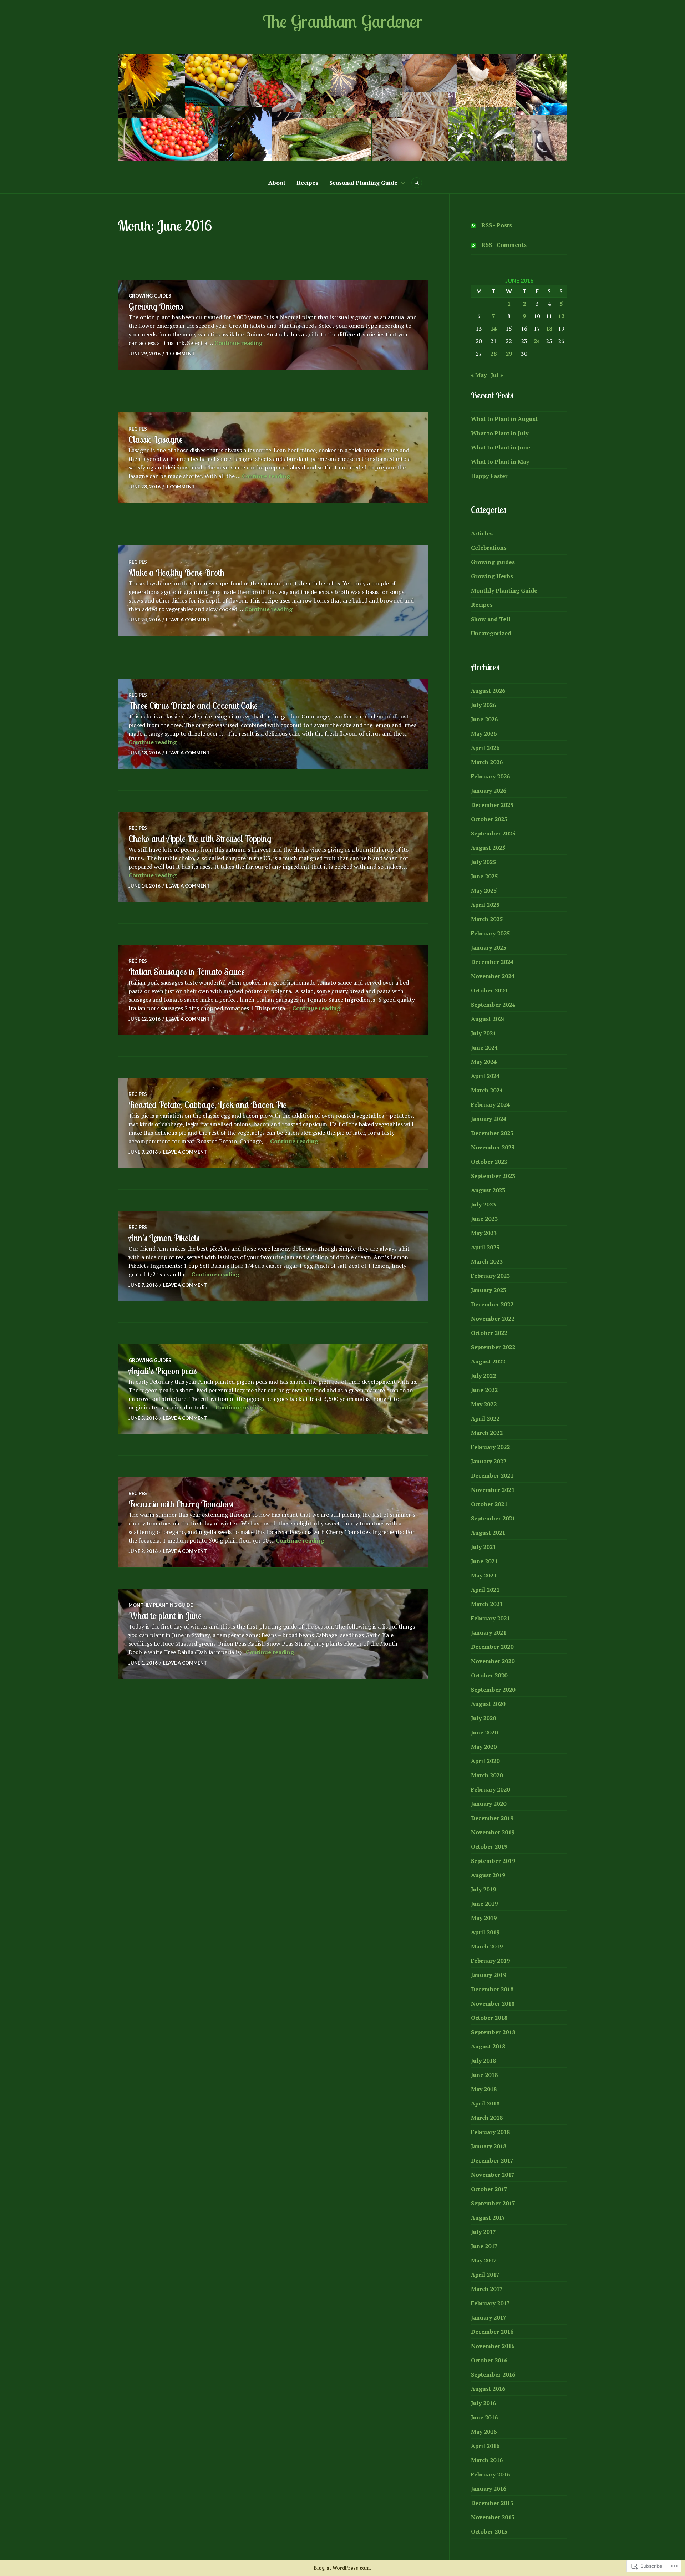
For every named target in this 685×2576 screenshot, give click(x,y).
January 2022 (489, 1461)
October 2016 (489, 2360)
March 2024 (487, 1090)
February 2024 (490, 1104)
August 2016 (488, 2389)
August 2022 (488, 1361)
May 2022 (484, 1404)
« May (479, 375)
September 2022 (493, 1347)
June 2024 (484, 1047)
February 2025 (490, 933)
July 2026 (483, 705)
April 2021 (485, 1590)
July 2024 (483, 1033)
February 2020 (490, 1789)
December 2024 (492, 962)
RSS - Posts (497, 225)
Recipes (307, 183)
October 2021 (489, 1504)
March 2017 (487, 2289)
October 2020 (489, 1675)
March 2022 (487, 1433)
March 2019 (487, 1946)
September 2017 (493, 2203)
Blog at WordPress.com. (342, 2568)
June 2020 (484, 1732)
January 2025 (489, 947)
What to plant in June (165, 1615)
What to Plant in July (500, 433)
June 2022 (484, 1390)
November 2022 (493, 1319)
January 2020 (489, 1804)
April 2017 (485, 2275)
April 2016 (485, 2446)
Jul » (497, 375)
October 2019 (489, 1846)
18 (549, 329)
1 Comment (180, 354)
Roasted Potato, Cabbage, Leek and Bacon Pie (207, 1105)
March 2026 (487, 762)
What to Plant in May (500, 462)
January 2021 (489, 1632)
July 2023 (483, 1204)
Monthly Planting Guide (161, 1605)
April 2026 (485, 748)
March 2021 (487, 1604)
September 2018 (493, 2032)
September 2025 (493, 833)
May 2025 (484, 890)
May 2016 (484, 2432)
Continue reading (239, 343)
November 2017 (493, 2175)
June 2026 (484, 719)
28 (493, 354)
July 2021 (483, 1547)
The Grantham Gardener (342, 21)
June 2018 (484, 2075)
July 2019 (483, 1889)
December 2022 (492, 1304)
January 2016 (489, 2489)
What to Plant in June (501, 447)
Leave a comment (188, 620)
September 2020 (493, 1690)
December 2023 (492, 1133)
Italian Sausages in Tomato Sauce (187, 972)
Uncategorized (491, 633)
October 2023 (489, 1162)
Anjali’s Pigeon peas (163, 1371)
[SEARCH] (417, 183)
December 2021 (492, 1475)
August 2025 (488, 848)
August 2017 (488, 2217)
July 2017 (483, 2232)
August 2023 (488, 1190)
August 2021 (488, 1533)
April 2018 (485, 2103)
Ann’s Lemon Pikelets (164, 1238)
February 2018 (490, 2132)
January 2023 (489, 1290)
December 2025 (492, 805)
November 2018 (493, 2003)
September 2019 (493, 1861)
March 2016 (487, 2460)
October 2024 (489, 990)
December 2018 (492, 1989)
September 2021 (493, 1518)
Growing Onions (156, 306)
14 (493, 329)
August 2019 (488, 1875)
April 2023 (485, 1247)
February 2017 (490, 2303)
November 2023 (493, 1147)
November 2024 (493, 976)
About (277, 183)
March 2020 (487, 1775)
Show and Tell (491, 619)
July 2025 (483, 862)
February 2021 (490, 1618)
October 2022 (489, 1333)
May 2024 (484, 1062)
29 (509, 354)
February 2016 (490, 2474)
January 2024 (489, 1119)
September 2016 (493, 2374)
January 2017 (489, 2317)
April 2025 (485, 905)
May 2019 (484, 1918)
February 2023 (490, 1276)
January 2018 (489, 2146)
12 (561, 316)
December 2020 (492, 1647)
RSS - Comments (504, 245)
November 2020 (493, 1661)
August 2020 (488, 1704)
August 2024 (488, 1019)
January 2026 (489, 791)
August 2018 (488, 2046)
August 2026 (488, 691)
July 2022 (483, 1376)
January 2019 (489, 1975)
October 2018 (489, 2018)
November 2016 (493, 2346)
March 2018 (487, 2118)
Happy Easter (489, 476)
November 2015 (493, 2517)
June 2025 (484, 876)
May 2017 (484, 2260)
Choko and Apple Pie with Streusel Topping (200, 839)
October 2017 (489, 2189)
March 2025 (487, 919)
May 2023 (484, 1233)
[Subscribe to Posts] (473, 225)
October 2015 (489, 2531)
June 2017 (484, 2246)
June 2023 (484, 1219)
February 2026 (490, 776)
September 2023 (493, 1176)
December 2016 (492, 2332)
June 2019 (484, 1904)
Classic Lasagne (156, 439)
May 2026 (484, 733)
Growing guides (150, 296)
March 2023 (487, 1261)
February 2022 (490, 1447)
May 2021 (484, 1575)
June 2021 (484, 1561)
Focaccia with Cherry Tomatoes (181, 1504)
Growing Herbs (492, 576)
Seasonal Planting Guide (363, 183)
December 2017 (492, 2160)
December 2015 (492, 2503)
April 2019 (485, 1932)
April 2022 (485, 1418)
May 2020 (484, 1747)
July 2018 (483, 2061)
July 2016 (483, 2403)
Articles (482, 533)
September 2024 (493, 1005)
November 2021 (493, 1490)
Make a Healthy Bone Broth (176, 572)
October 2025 (489, 819)
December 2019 (492, 1818)
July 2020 (483, 1718)
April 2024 (485, 1076)
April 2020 (485, 1761)
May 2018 (484, 2089)
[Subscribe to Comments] (473, 245)
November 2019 (493, 1832)
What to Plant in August (504, 419)
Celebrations (489, 548)
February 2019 (490, 1961)
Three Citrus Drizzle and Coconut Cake (193, 705)
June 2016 (484, 2417)
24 (537, 341)
